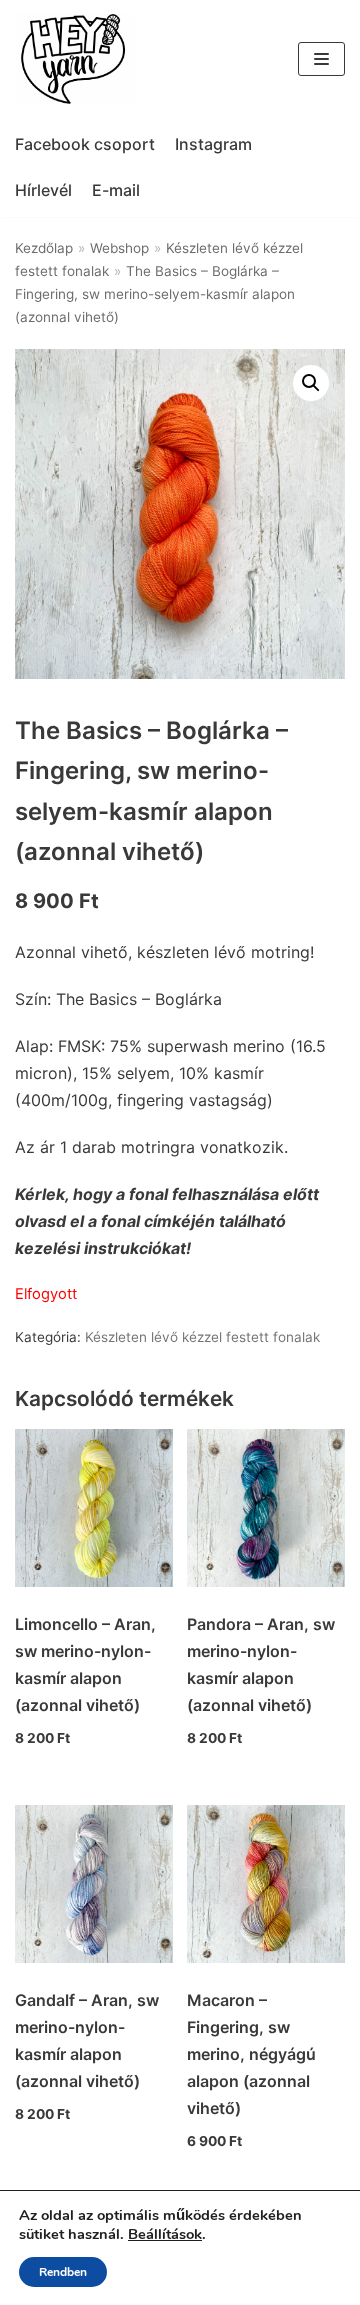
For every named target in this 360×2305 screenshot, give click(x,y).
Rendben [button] (63, 2272)
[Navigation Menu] (321, 59)
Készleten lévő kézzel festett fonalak (202, 1337)
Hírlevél (43, 190)
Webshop (119, 248)
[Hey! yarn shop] (75, 59)
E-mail (116, 190)
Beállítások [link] (165, 2234)
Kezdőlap (44, 248)
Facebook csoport (85, 144)
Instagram (213, 144)
